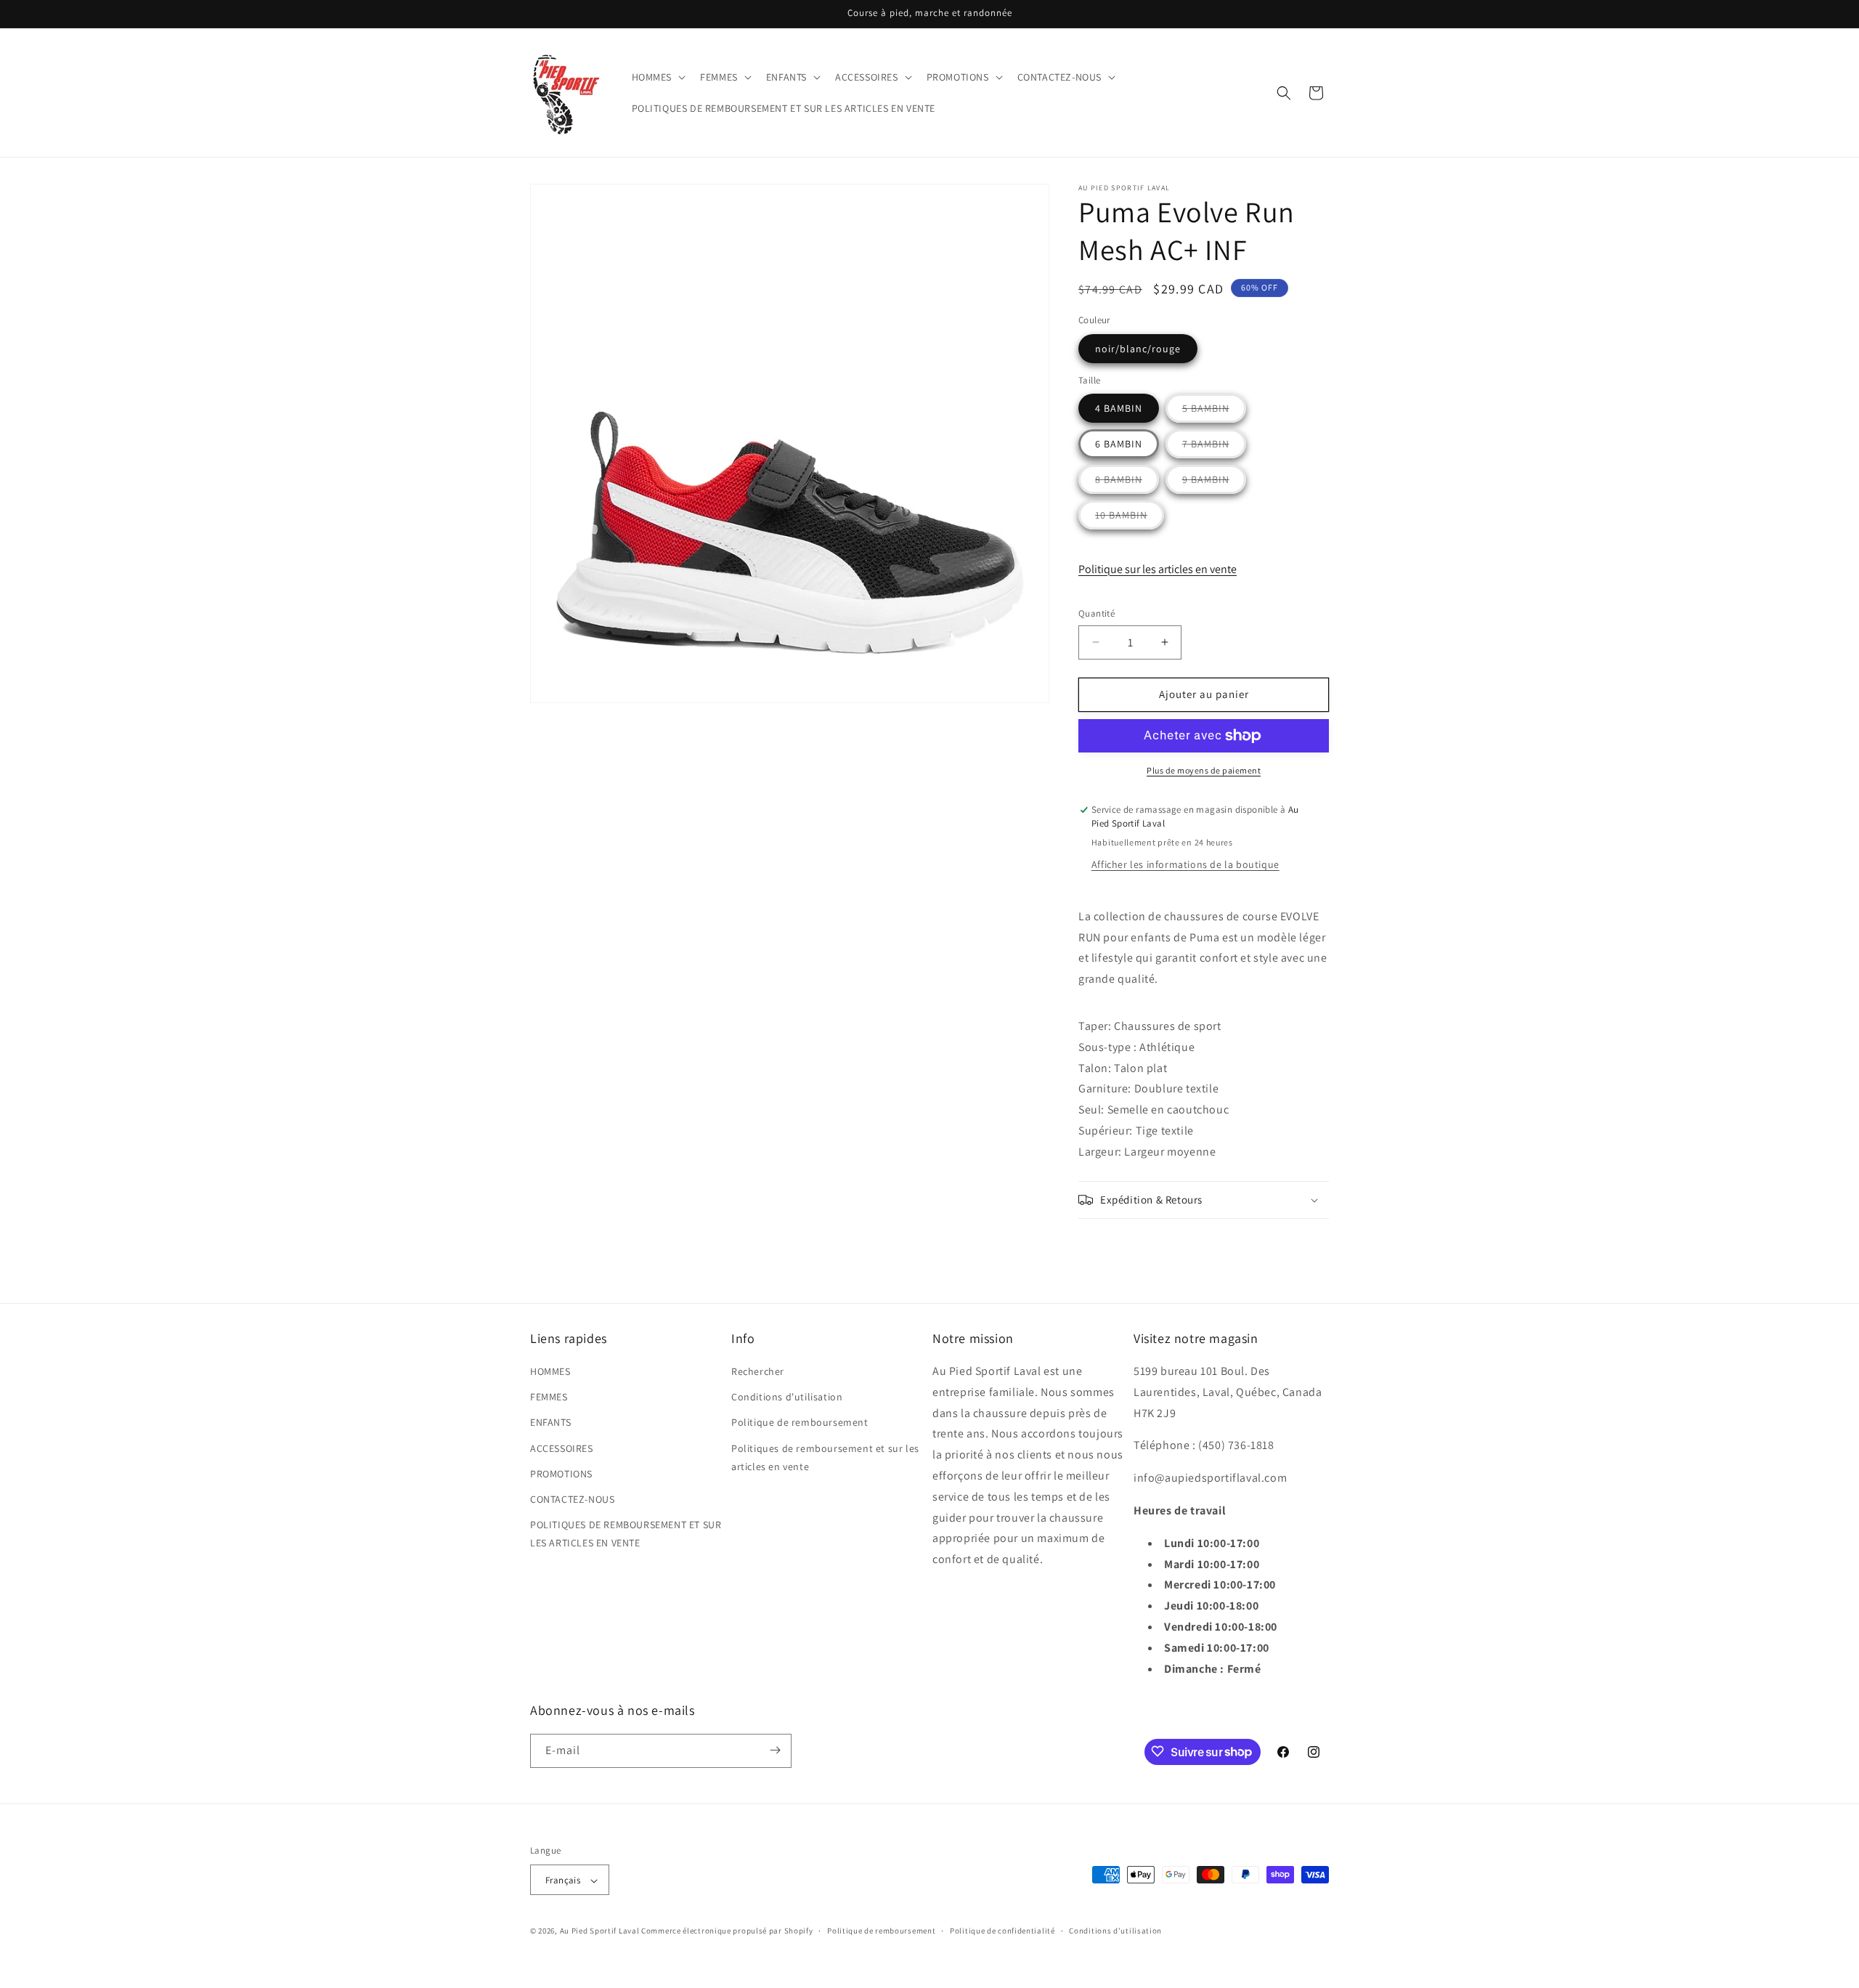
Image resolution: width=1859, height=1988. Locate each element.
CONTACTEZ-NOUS (572, 1499)
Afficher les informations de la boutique (1185, 864)
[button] (658, 77)
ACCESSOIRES (562, 1448)
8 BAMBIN (1127, 483)
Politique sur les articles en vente (1158, 569)
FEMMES (549, 1397)
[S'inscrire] (775, 1750)
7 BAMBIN (1214, 447)
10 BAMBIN (1130, 519)
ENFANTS (550, 1423)
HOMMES (550, 1371)
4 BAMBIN (1119, 408)
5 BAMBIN (1214, 412)
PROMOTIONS (561, 1474)
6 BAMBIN (1119, 444)
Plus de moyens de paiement (1204, 770)
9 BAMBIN (1214, 483)
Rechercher (758, 1371)
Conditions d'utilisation (787, 1397)
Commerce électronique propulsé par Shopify (727, 1931)
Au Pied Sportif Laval (600, 1931)
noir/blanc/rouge (1138, 349)
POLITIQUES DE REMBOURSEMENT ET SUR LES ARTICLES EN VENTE (626, 1534)
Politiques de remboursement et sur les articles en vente (825, 1457)
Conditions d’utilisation (1115, 1931)
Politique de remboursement (800, 1423)
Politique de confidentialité (1002, 1931)
